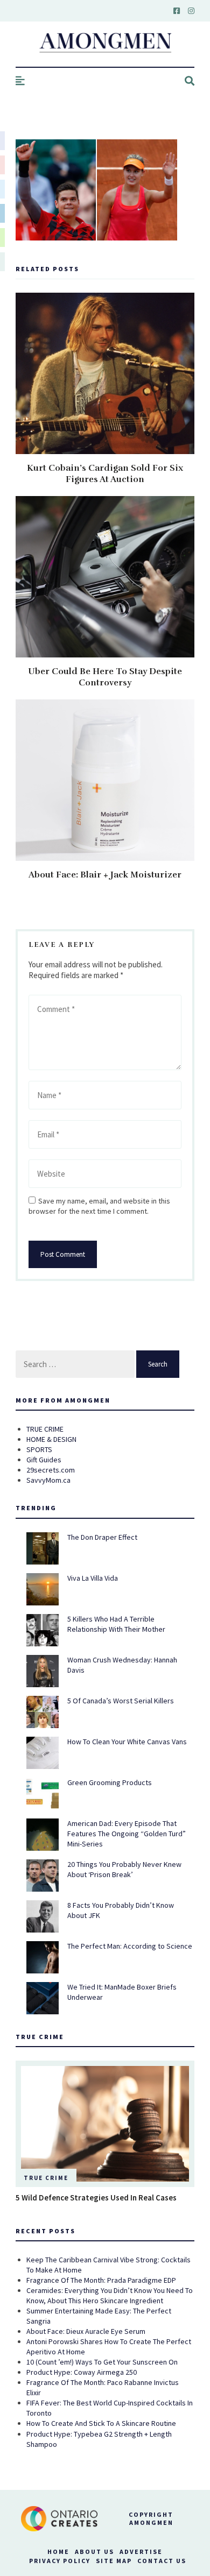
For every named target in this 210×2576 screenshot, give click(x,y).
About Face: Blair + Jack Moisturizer (105, 875)
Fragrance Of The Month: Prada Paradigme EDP (101, 2280)
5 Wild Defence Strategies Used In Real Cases (96, 2198)
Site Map (114, 2561)
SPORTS (39, 1449)
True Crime (46, 2178)
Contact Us (162, 2561)
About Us (94, 2552)
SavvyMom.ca (48, 1480)
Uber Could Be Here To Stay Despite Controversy (105, 677)
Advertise (141, 2552)
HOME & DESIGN (51, 1439)
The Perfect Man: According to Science (130, 1946)
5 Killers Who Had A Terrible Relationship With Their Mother (116, 1624)
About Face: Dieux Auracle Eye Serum (86, 2331)
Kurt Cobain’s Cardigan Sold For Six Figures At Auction (105, 474)
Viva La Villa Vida (93, 1578)
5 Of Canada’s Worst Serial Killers (121, 1701)
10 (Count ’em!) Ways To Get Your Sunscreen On (102, 2362)
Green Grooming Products (110, 1782)
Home (58, 2552)
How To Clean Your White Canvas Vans (127, 1742)
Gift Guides (44, 1460)
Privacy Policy (60, 2561)
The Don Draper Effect (102, 1537)
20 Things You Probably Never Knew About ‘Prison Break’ (124, 1869)
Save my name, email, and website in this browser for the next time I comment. (99, 1206)
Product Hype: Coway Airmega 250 (82, 2372)
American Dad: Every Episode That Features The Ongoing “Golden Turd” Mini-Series (127, 1834)
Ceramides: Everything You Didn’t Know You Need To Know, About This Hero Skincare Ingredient (110, 2295)
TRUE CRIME (45, 1429)
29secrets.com (51, 1470)
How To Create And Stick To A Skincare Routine (101, 2423)
